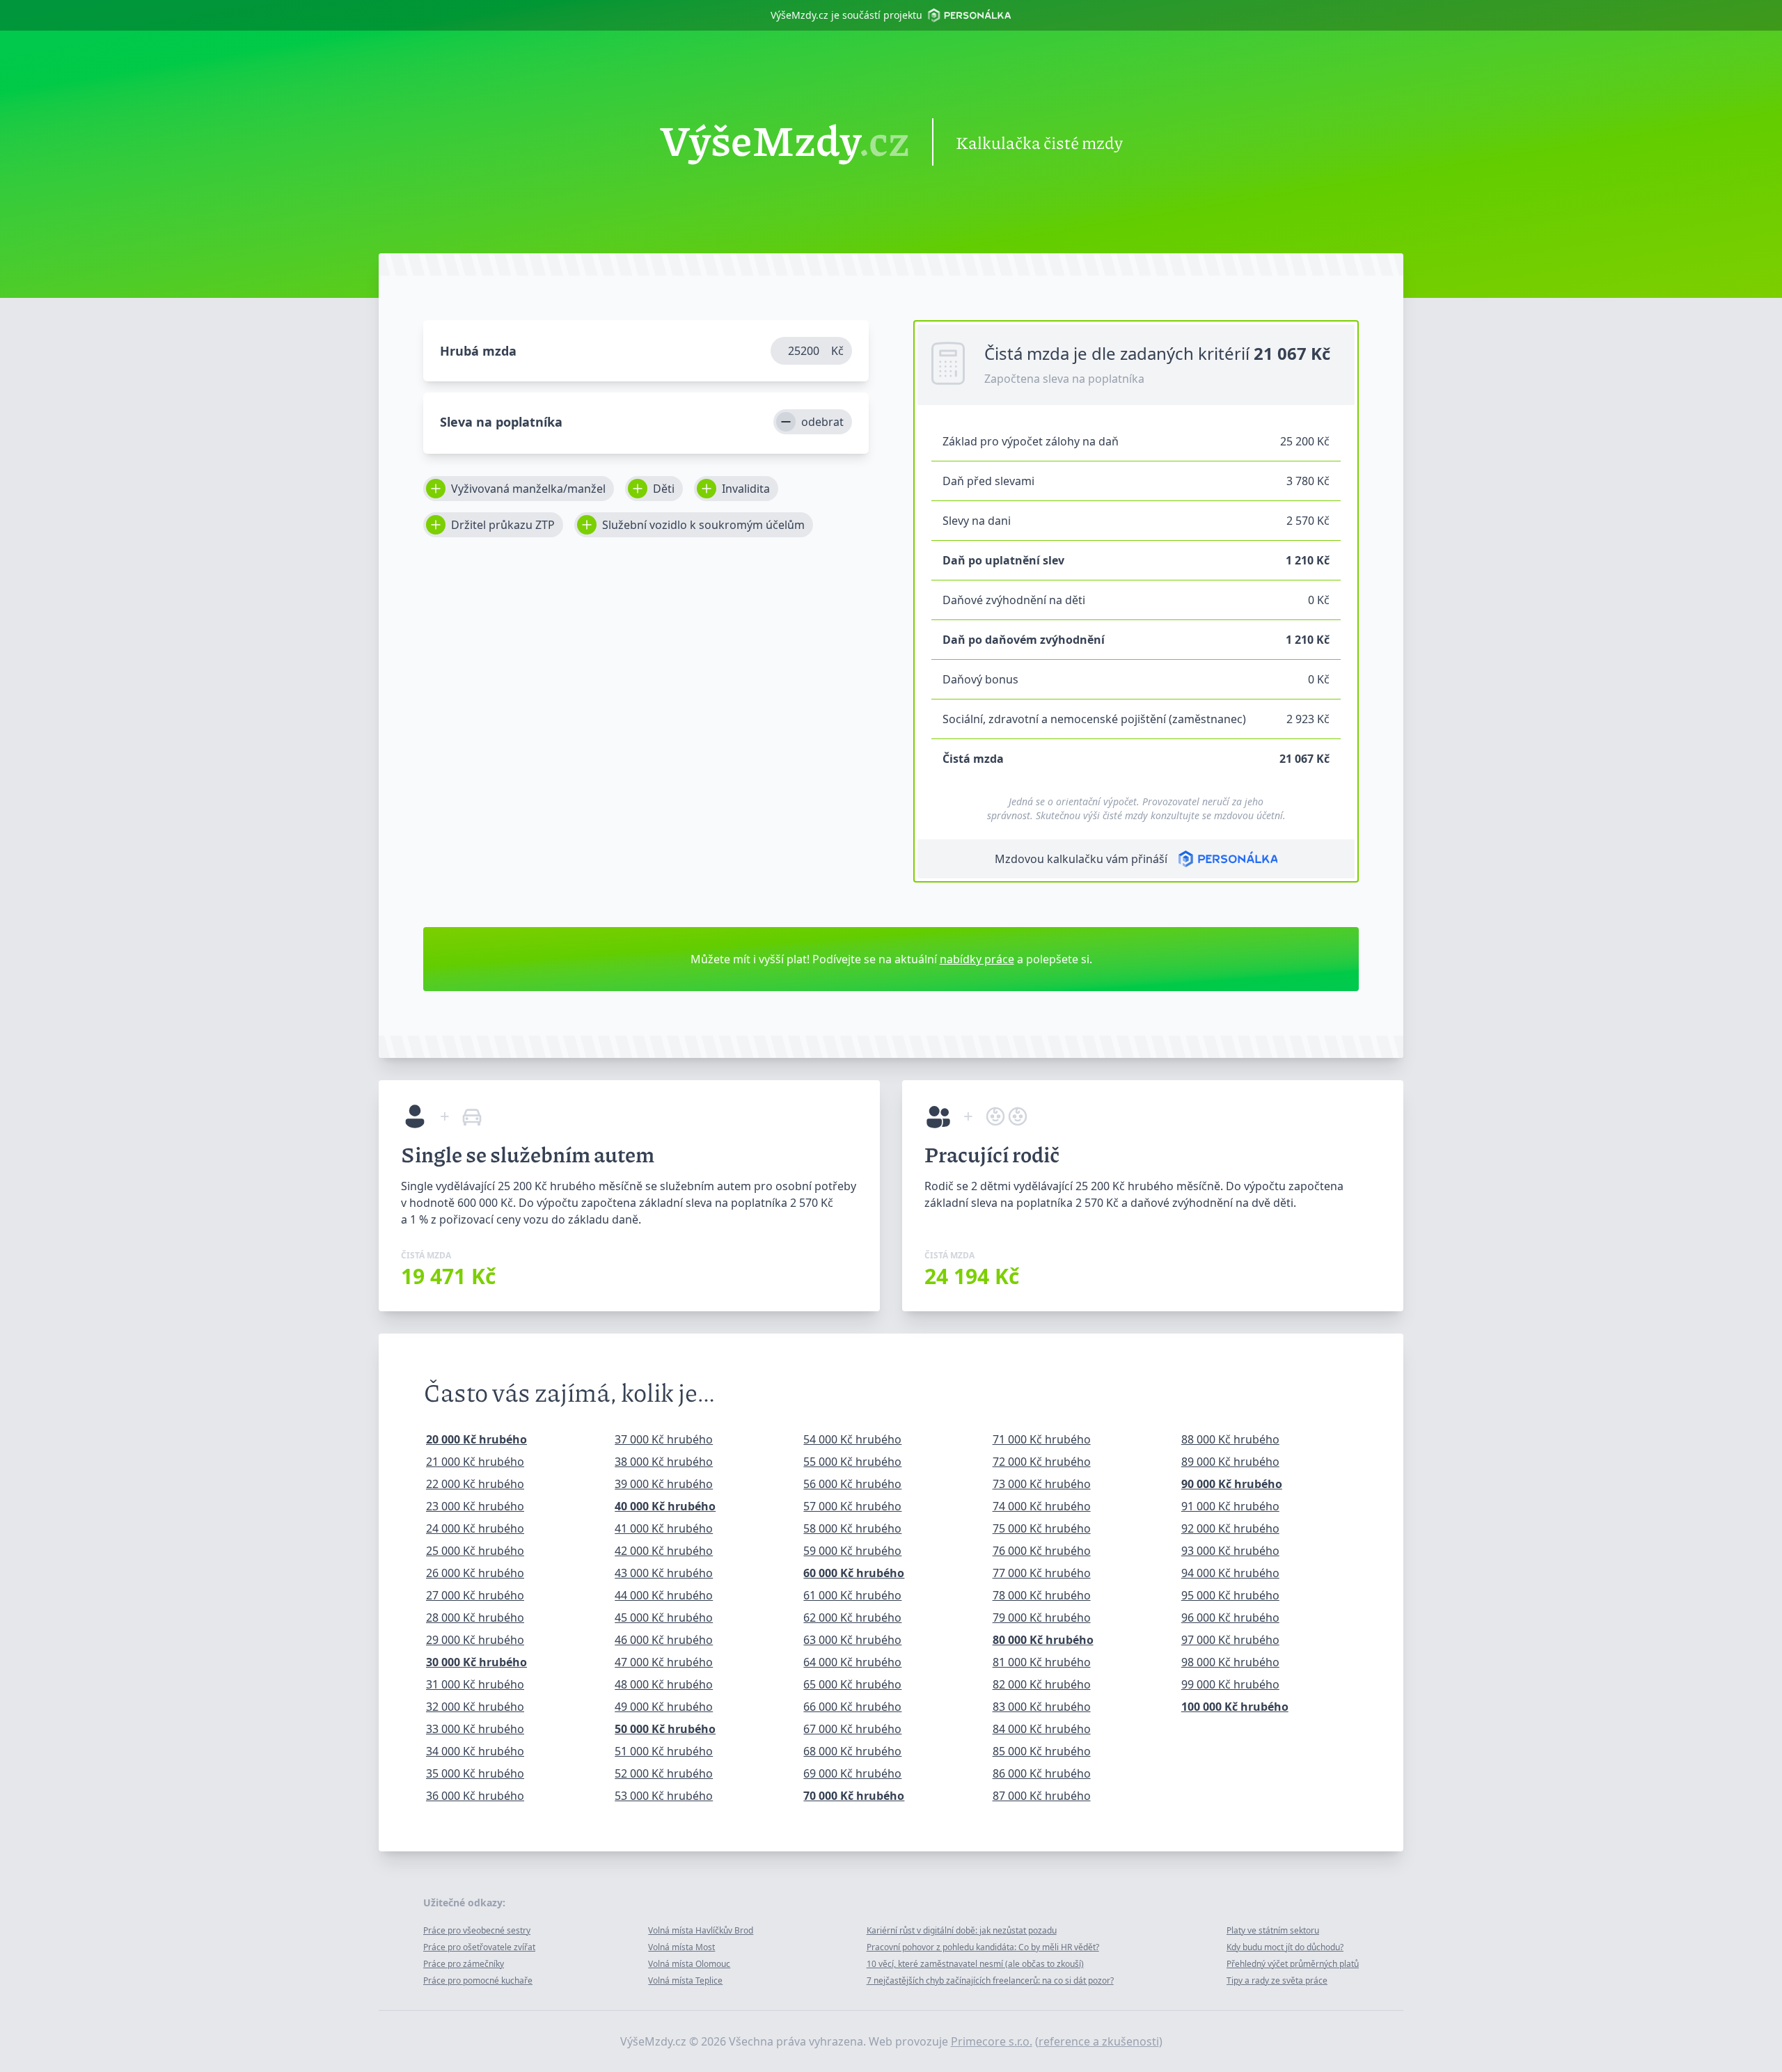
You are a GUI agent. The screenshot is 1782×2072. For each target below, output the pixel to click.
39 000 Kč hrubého (664, 1484)
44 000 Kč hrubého (664, 1595)
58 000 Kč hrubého (852, 1528)
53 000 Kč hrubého (664, 1796)
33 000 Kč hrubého (475, 1729)
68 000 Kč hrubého (852, 1751)
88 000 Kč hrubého (1230, 1439)
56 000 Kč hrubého (852, 1484)
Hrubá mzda (478, 351)
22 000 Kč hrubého (475, 1484)
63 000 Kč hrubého (852, 1640)
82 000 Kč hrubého (1042, 1684)
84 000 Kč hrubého (1042, 1729)
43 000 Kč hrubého (664, 1573)
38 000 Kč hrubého (664, 1462)
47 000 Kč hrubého (664, 1662)
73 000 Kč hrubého (1042, 1484)
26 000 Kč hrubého (475, 1573)
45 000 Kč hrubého (664, 1618)
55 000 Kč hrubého (852, 1462)
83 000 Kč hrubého (1042, 1707)
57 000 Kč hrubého (852, 1506)
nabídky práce (977, 959)
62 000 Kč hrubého (852, 1618)
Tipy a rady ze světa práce (1277, 1980)
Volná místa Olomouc (689, 1964)
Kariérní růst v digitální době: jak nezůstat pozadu (962, 1930)
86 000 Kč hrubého (1042, 1773)
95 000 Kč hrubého (1230, 1595)
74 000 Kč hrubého (1042, 1506)
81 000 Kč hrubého (1042, 1662)
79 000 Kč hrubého (1042, 1618)
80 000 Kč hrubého (1043, 1640)
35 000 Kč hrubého (475, 1773)
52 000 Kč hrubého (664, 1773)
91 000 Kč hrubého (1230, 1506)
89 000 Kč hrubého (1230, 1462)
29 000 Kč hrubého (475, 1640)
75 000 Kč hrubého (1042, 1528)
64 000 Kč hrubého (852, 1662)
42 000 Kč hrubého (664, 1551)
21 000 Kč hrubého (475, 1462)
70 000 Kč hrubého (854, 1796)
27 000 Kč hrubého (475, 1595)
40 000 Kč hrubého (665, 1506)
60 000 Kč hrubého (854, 1573)
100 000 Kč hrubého (1235, 1707)
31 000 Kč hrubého (475, 1684)
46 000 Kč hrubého (664, 1640)
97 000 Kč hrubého (1230, 1640)
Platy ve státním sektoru (1273, 1930)
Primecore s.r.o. (992, 2041)
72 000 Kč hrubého (1042, 1462)
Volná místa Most (681, 1947)
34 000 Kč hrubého (475, 1751)
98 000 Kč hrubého (1230, 1662)
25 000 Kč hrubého (475, 1551)
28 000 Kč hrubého (475, 1618)
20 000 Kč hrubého (476, 1439)
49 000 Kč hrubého (664, 1707)
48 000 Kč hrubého (664, 1684)
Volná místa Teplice (685, 1980)
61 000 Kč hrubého (852, 1595)
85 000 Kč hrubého (1042, 1751)
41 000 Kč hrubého (664, 1528)
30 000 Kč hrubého (476, 1662)
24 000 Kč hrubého (475, 1528)
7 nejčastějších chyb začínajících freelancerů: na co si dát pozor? (990, 1980)
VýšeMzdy (785, 142)
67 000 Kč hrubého (852, 1729)
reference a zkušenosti (1099, 2041)
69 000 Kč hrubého (852, 1773)
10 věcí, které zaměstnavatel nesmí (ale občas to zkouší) (975, 1964)
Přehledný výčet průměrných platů (1293, 1964)
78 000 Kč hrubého (1042, 1595)
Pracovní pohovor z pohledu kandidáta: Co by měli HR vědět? (983, 1947)
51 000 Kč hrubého (664, 1751)
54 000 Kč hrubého (852, 1439)
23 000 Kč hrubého (475, 1506)
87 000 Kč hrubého (1042, 1796)
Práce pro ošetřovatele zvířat (479, 1947)
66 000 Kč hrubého (852, 1707)
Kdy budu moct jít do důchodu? (1285, 1947)
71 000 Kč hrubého (1042, 1439)
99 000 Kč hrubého (1230, 1684)
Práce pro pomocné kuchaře (478, 1980)
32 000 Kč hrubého (475, 1707)
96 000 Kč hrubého (1230, 1618)
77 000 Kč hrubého (1042, 1573)
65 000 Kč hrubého (852, 1684)
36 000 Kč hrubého (475, 1796)
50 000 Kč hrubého (665, 1729)
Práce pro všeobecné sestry (477, 1930)
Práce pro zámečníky (464, 1964)
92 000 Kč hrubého (1230, 1528)
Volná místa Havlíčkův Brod (701, 1930)
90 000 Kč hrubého (1232, 1484)
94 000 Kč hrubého (1230, 1573)
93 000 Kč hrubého (1230, 1551)
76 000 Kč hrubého (1042, 1551)
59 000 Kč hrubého (852, 1551)
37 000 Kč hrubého (664, 1439)
